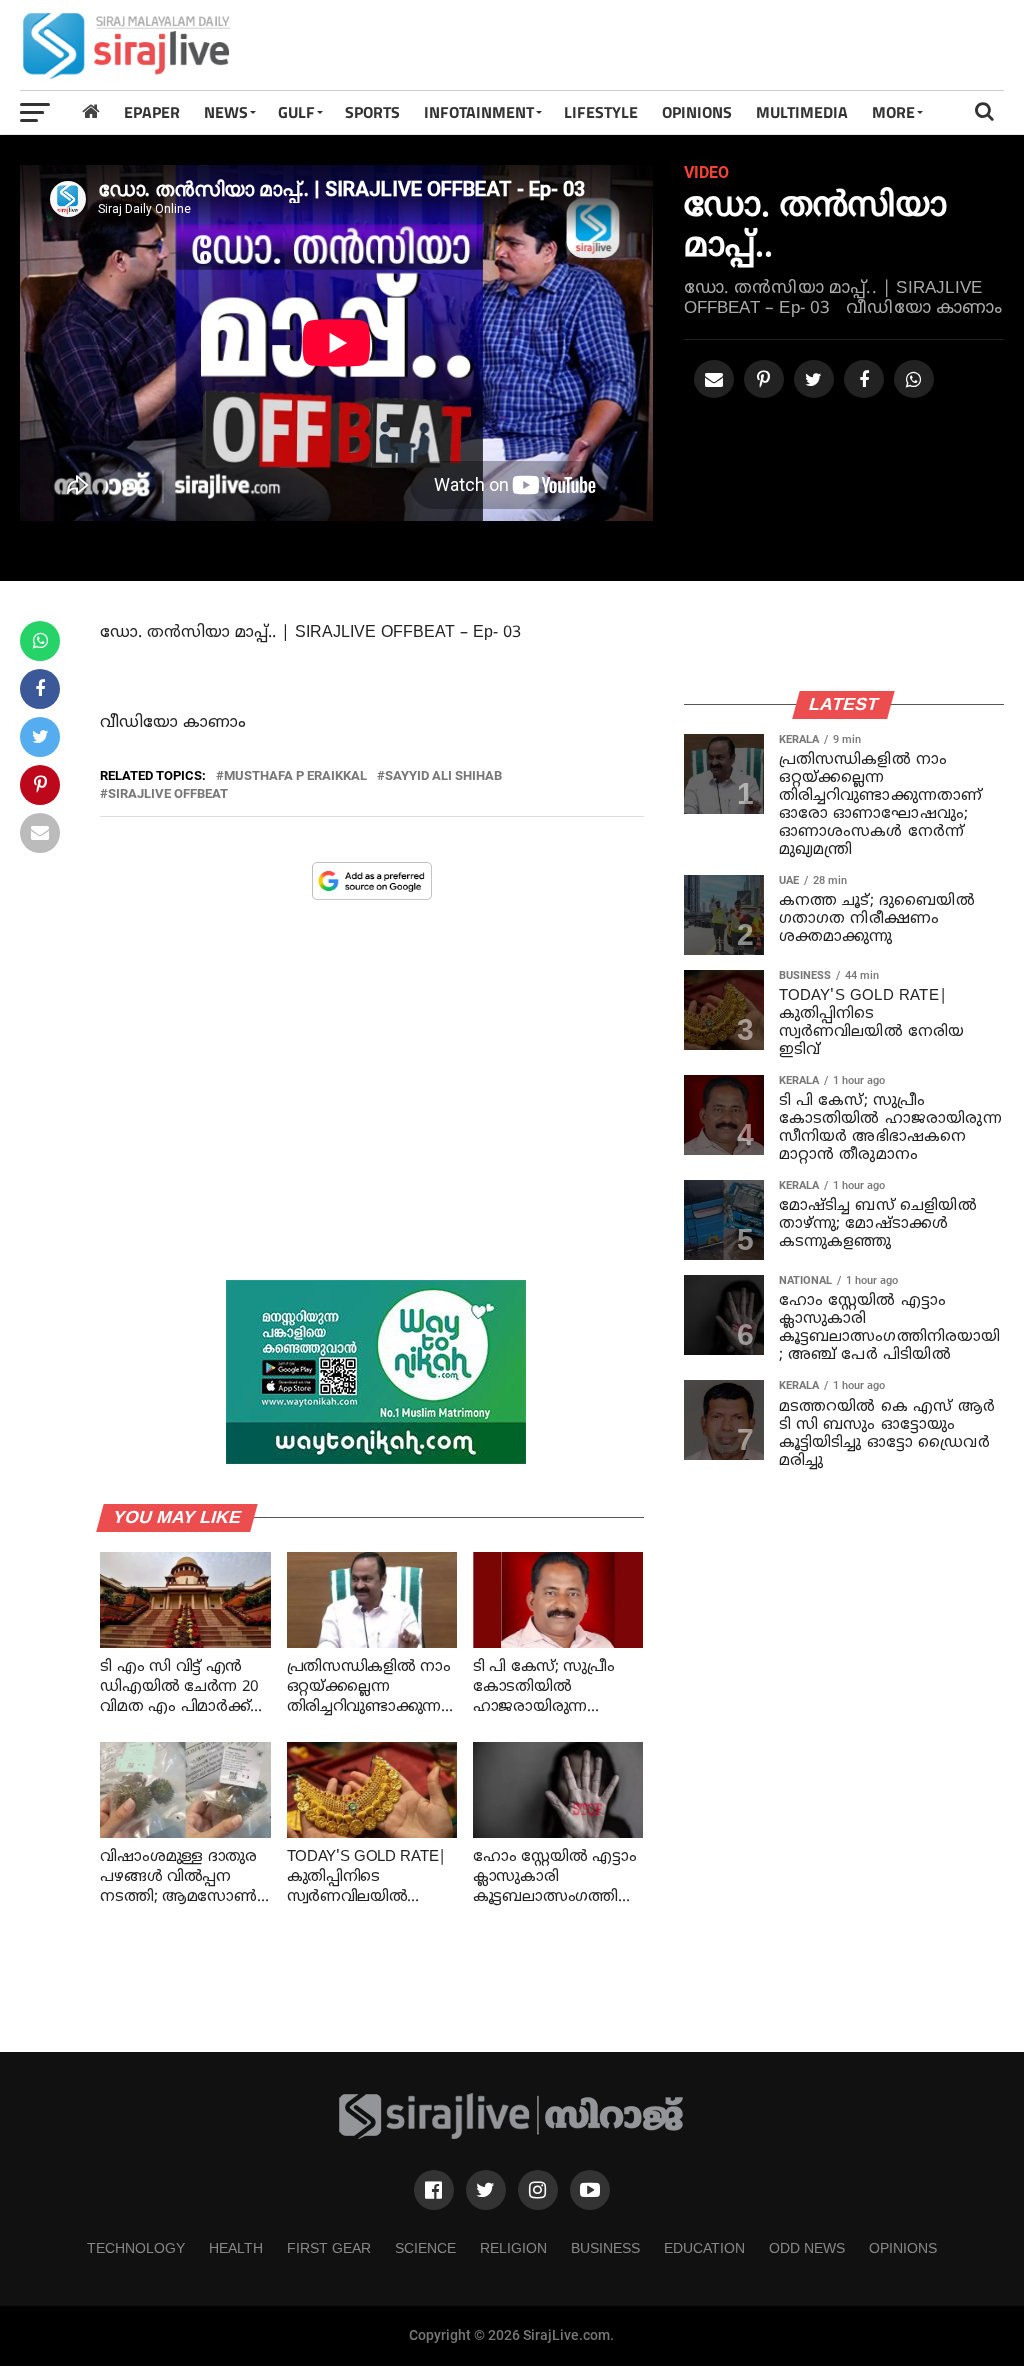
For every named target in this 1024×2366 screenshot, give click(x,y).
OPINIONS (697, 112)
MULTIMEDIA (802, 112)
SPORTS (372, 112)
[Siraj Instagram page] (538, 2190)
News (226, 112)
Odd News (807, 2248)
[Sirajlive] (512, 2134)
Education (704, 2248)
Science (425, 2248)
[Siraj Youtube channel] (590, 2190)
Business (605, 2248)
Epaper (152, 112)
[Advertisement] (640, 45)
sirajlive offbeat (168, 794)
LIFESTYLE (601, 112)
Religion (513, 2248)
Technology (136, 2248)
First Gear (329, 2248)
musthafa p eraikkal (295, 776)
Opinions (903, 2248)
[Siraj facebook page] (434, 2190)
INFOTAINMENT (479, 112)
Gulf (296, 112)
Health (236, 2248)
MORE (893, 112)
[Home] (91, 111)
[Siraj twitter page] (486, 2190)
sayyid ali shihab (443, 776)
